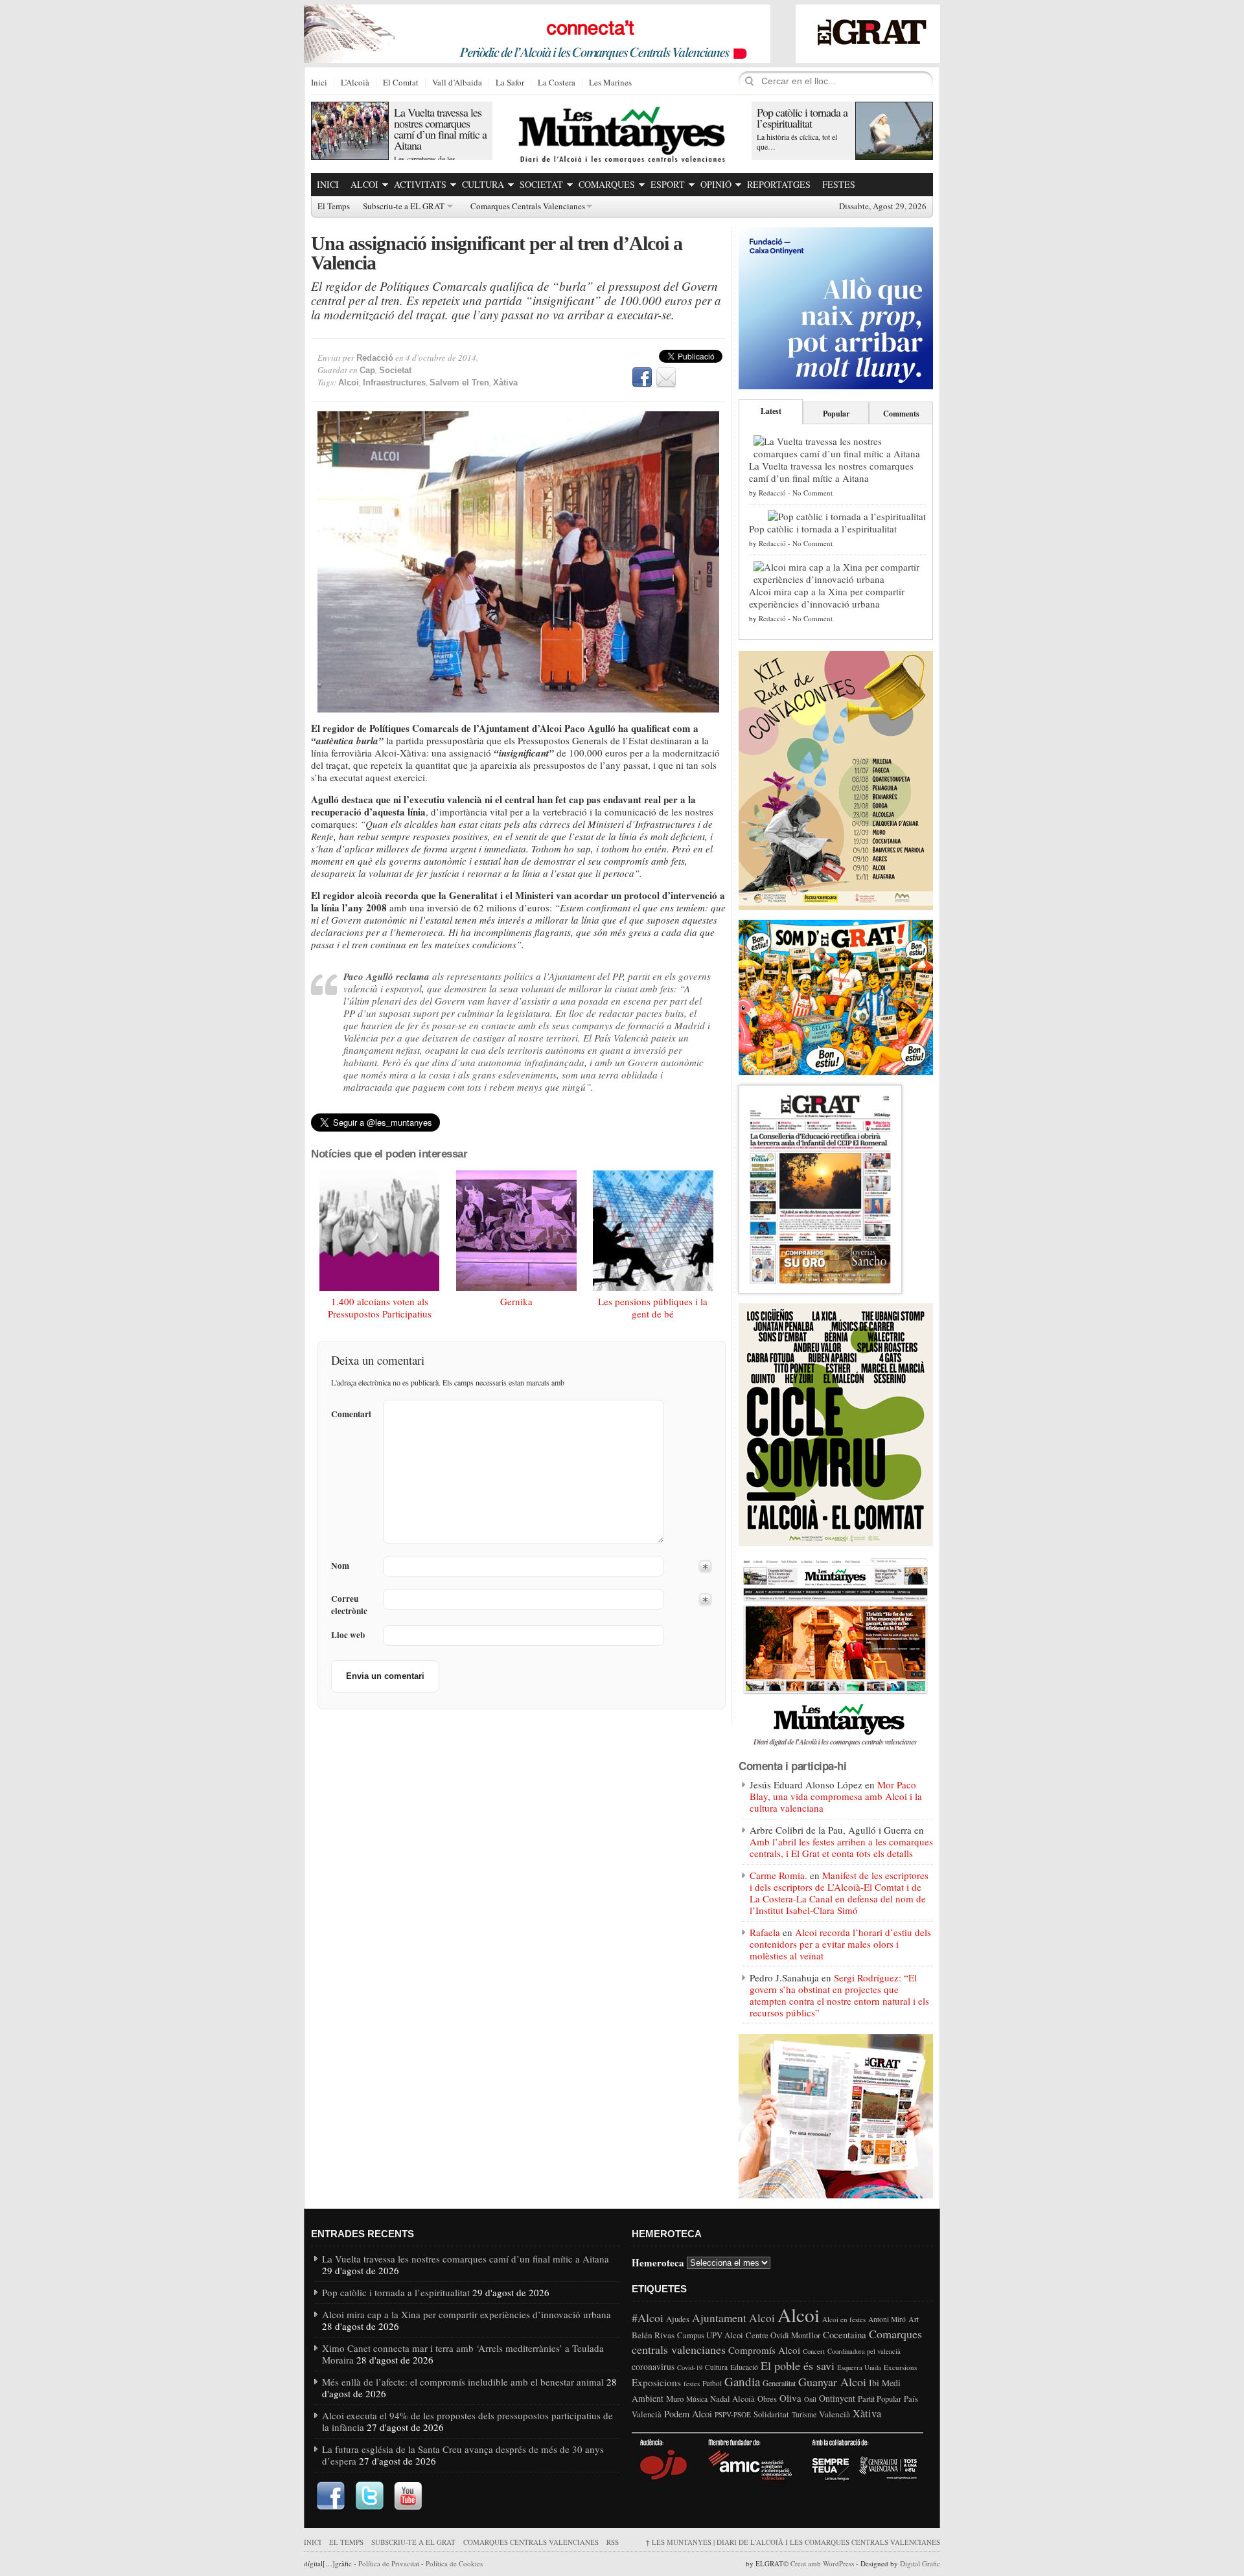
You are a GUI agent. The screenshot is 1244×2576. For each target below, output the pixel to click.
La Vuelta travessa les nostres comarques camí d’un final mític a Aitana (440, 129)
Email (666, 378)
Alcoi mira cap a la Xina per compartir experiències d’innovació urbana (827, 598)
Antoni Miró (887, 2319)
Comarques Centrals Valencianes (528, 207)
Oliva (790, 2398)
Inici (319, 83)
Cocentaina (845, 2334)
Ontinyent (837, 2398)
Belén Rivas (653, 2335)
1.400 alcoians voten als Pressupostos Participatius (380, 1308)
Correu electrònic (349, 1605)
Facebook (642, 378)
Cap (367, 370)
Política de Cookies (454, 2563)
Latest (771, 411)
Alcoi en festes (844, 2319)
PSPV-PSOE (733, 2414)
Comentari (351, 1414)
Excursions (900, 2367)
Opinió (716, 184)
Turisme (804, 2414)
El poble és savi (798, 2365)
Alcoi (364, 184)
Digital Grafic (920, 2563)
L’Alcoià (355, 83)
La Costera (557, 83)
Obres (767, 2399)
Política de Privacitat (389, 2563)
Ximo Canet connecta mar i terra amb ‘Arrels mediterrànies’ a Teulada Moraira (463, 2354)
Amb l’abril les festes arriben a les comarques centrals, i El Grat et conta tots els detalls (841, 1847)
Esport (668, 184)
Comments (901, 414)
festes (692, 2384)
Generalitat (779, 2383)
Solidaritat (771, 2414)
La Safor (510, 83)
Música (697, 2399)
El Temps (334, 207)
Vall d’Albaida (457, 83)
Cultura (483, 184)
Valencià (835, 2414)
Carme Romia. (778, 1875)
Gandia (742, 2381)
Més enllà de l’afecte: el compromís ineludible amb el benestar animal (463, 2382)
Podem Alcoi (688, 2414)
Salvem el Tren (459, 382)
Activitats (420, 184)
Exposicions (656, 2382)
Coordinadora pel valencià (864, 2351)
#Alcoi (648, 2318)
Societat (541, 184)
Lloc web (348, 1635)
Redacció (375, 358)
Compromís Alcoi (764, 2350)
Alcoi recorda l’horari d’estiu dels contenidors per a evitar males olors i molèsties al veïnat (840, 1944)
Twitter (369, 2496)
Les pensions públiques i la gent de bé (653, 1308)
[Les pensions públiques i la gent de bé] (653, 1231)
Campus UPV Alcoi (710, 2335)
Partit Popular (880, 2399)
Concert (814, 2351)
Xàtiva (505, 382)
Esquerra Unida (859, 2367)
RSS (613, 2542)
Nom (340, 1566)
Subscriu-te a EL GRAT (404, 207)
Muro (675, 2399)
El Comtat (401, 83)
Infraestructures (394, 382)
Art (914, 2319)
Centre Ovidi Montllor (783, 2335)
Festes (839, 184)
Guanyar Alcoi (832, 2382)
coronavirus (653, 2366)
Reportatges (779, 184)
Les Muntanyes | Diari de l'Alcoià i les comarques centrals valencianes (793, 2542)
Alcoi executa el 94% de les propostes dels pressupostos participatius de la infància (467, 2421)
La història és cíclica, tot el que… (797, 142)
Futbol (712, 2383)
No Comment (812, 493)
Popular (836, 414)
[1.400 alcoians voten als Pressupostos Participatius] (380, 1231)
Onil (810, 2399)
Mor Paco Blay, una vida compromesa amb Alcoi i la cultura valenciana (836, 1796)
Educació (744, 2367)
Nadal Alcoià (732, 2399)
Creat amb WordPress (822, 2563)
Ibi (874, 2383)
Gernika (516, 1301)
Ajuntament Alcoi (733, 2318)
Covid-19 (690, 2367)
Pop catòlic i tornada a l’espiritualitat (802, 118)
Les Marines (610, 83)
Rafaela (765, 1932)
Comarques (607, 184)
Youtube (408, 2496)
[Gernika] (516, 1231)
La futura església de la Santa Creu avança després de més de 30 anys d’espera (463, 2455)
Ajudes (678, 2319)
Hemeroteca (658, 2262)
